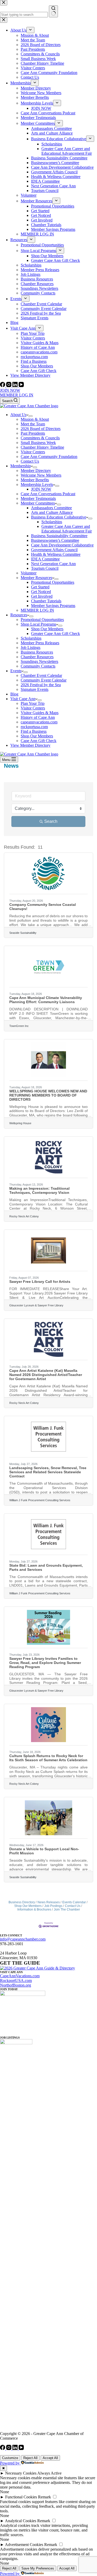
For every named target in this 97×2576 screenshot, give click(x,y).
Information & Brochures (34, 1909)
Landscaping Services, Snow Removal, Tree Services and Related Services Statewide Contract (48, 1472)
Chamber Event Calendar (41, 675)
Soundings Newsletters (39, 661)
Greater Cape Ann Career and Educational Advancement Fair (67, 529)
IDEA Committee (45, 559)
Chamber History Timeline (42, 447)
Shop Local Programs (38, 624)
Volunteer (29, 573)
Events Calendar (74, 1902)
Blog (14, 694)
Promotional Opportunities (53, 582)
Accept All (50, 2458)
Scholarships (52, 522)
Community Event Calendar (44, 680)
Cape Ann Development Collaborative (62, 545)
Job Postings (53, 1906)
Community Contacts (38, 666)
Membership (21, 466)
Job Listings (31, 647)
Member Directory (36, 471)
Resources (19, 615)
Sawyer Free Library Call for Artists (40, 1282)
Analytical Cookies (21, 2521)
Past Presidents (33, 433)
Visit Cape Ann (23, 699)
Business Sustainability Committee (59, 536)
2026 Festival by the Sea (41, 685)
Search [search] (51, 821)
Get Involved (42, 596)
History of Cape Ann (38, 717)
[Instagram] (9, 386)
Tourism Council (45, 568)
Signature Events (35, 689)
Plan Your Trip (33, 703)
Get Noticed (41, 592)
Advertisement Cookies (24, 2545)
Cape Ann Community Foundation (49, 457)
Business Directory (22, 1902)
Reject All (30, 2458)
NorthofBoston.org (16, 1985)
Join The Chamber (67, 1909)
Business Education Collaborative (59, 517)
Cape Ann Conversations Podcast (48, 494)
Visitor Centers (33, 452)
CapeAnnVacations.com (20, 1976)
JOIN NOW (10, 390)
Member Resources (36, 578)
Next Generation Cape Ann (53, 564)
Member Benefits (35, 480)
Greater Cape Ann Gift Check (55, 634)
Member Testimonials (38, 498)
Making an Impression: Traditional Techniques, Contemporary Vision (39, 1190)
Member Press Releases (40, 643)
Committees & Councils (40, 438)
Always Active (49, 2473)
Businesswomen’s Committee (55, 540)
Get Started (40, 587)
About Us (18, 415)
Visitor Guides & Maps (40, 713)
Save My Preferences (38, 2568)
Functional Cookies (21, 2497)
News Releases (49, 1902)
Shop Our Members (47, 629)
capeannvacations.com (39, 722)
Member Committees (38, 503)
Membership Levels (37, 484)
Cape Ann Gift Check (39, 741)
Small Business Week (38, 443)
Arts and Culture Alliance (52, 512)
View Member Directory (30, 745)
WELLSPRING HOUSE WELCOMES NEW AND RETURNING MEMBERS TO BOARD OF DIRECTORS (48, 1095)
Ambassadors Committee (51, 508)
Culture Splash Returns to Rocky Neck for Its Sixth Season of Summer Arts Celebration (48, 1758)
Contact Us (30, 461)
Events (16, 671)
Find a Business (34, 731)
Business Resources (37, 652)
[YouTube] (21, 386)
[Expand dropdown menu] (31, 416)
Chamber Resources (37, 657)
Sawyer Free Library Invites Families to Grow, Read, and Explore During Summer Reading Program (45, 1663)
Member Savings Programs (53, 606)
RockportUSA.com (16, 1981)
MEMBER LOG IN (17, 395)
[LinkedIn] (16, 386)
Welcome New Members (41, 475)
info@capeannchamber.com (23, 1939)
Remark (44, 2497)
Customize (10, 2458)
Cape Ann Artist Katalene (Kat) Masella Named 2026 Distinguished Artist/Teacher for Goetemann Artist (46, 1375)
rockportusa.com (34, 727)
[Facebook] (3, 386)
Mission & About (35, 419)
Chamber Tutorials (46, 601)
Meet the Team (33, 424)
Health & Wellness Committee (56, 554)
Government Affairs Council (54, 550)
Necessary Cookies (21, 2473)
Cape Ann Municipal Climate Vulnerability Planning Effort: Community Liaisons (46, 1000)
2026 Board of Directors (41, 429)
